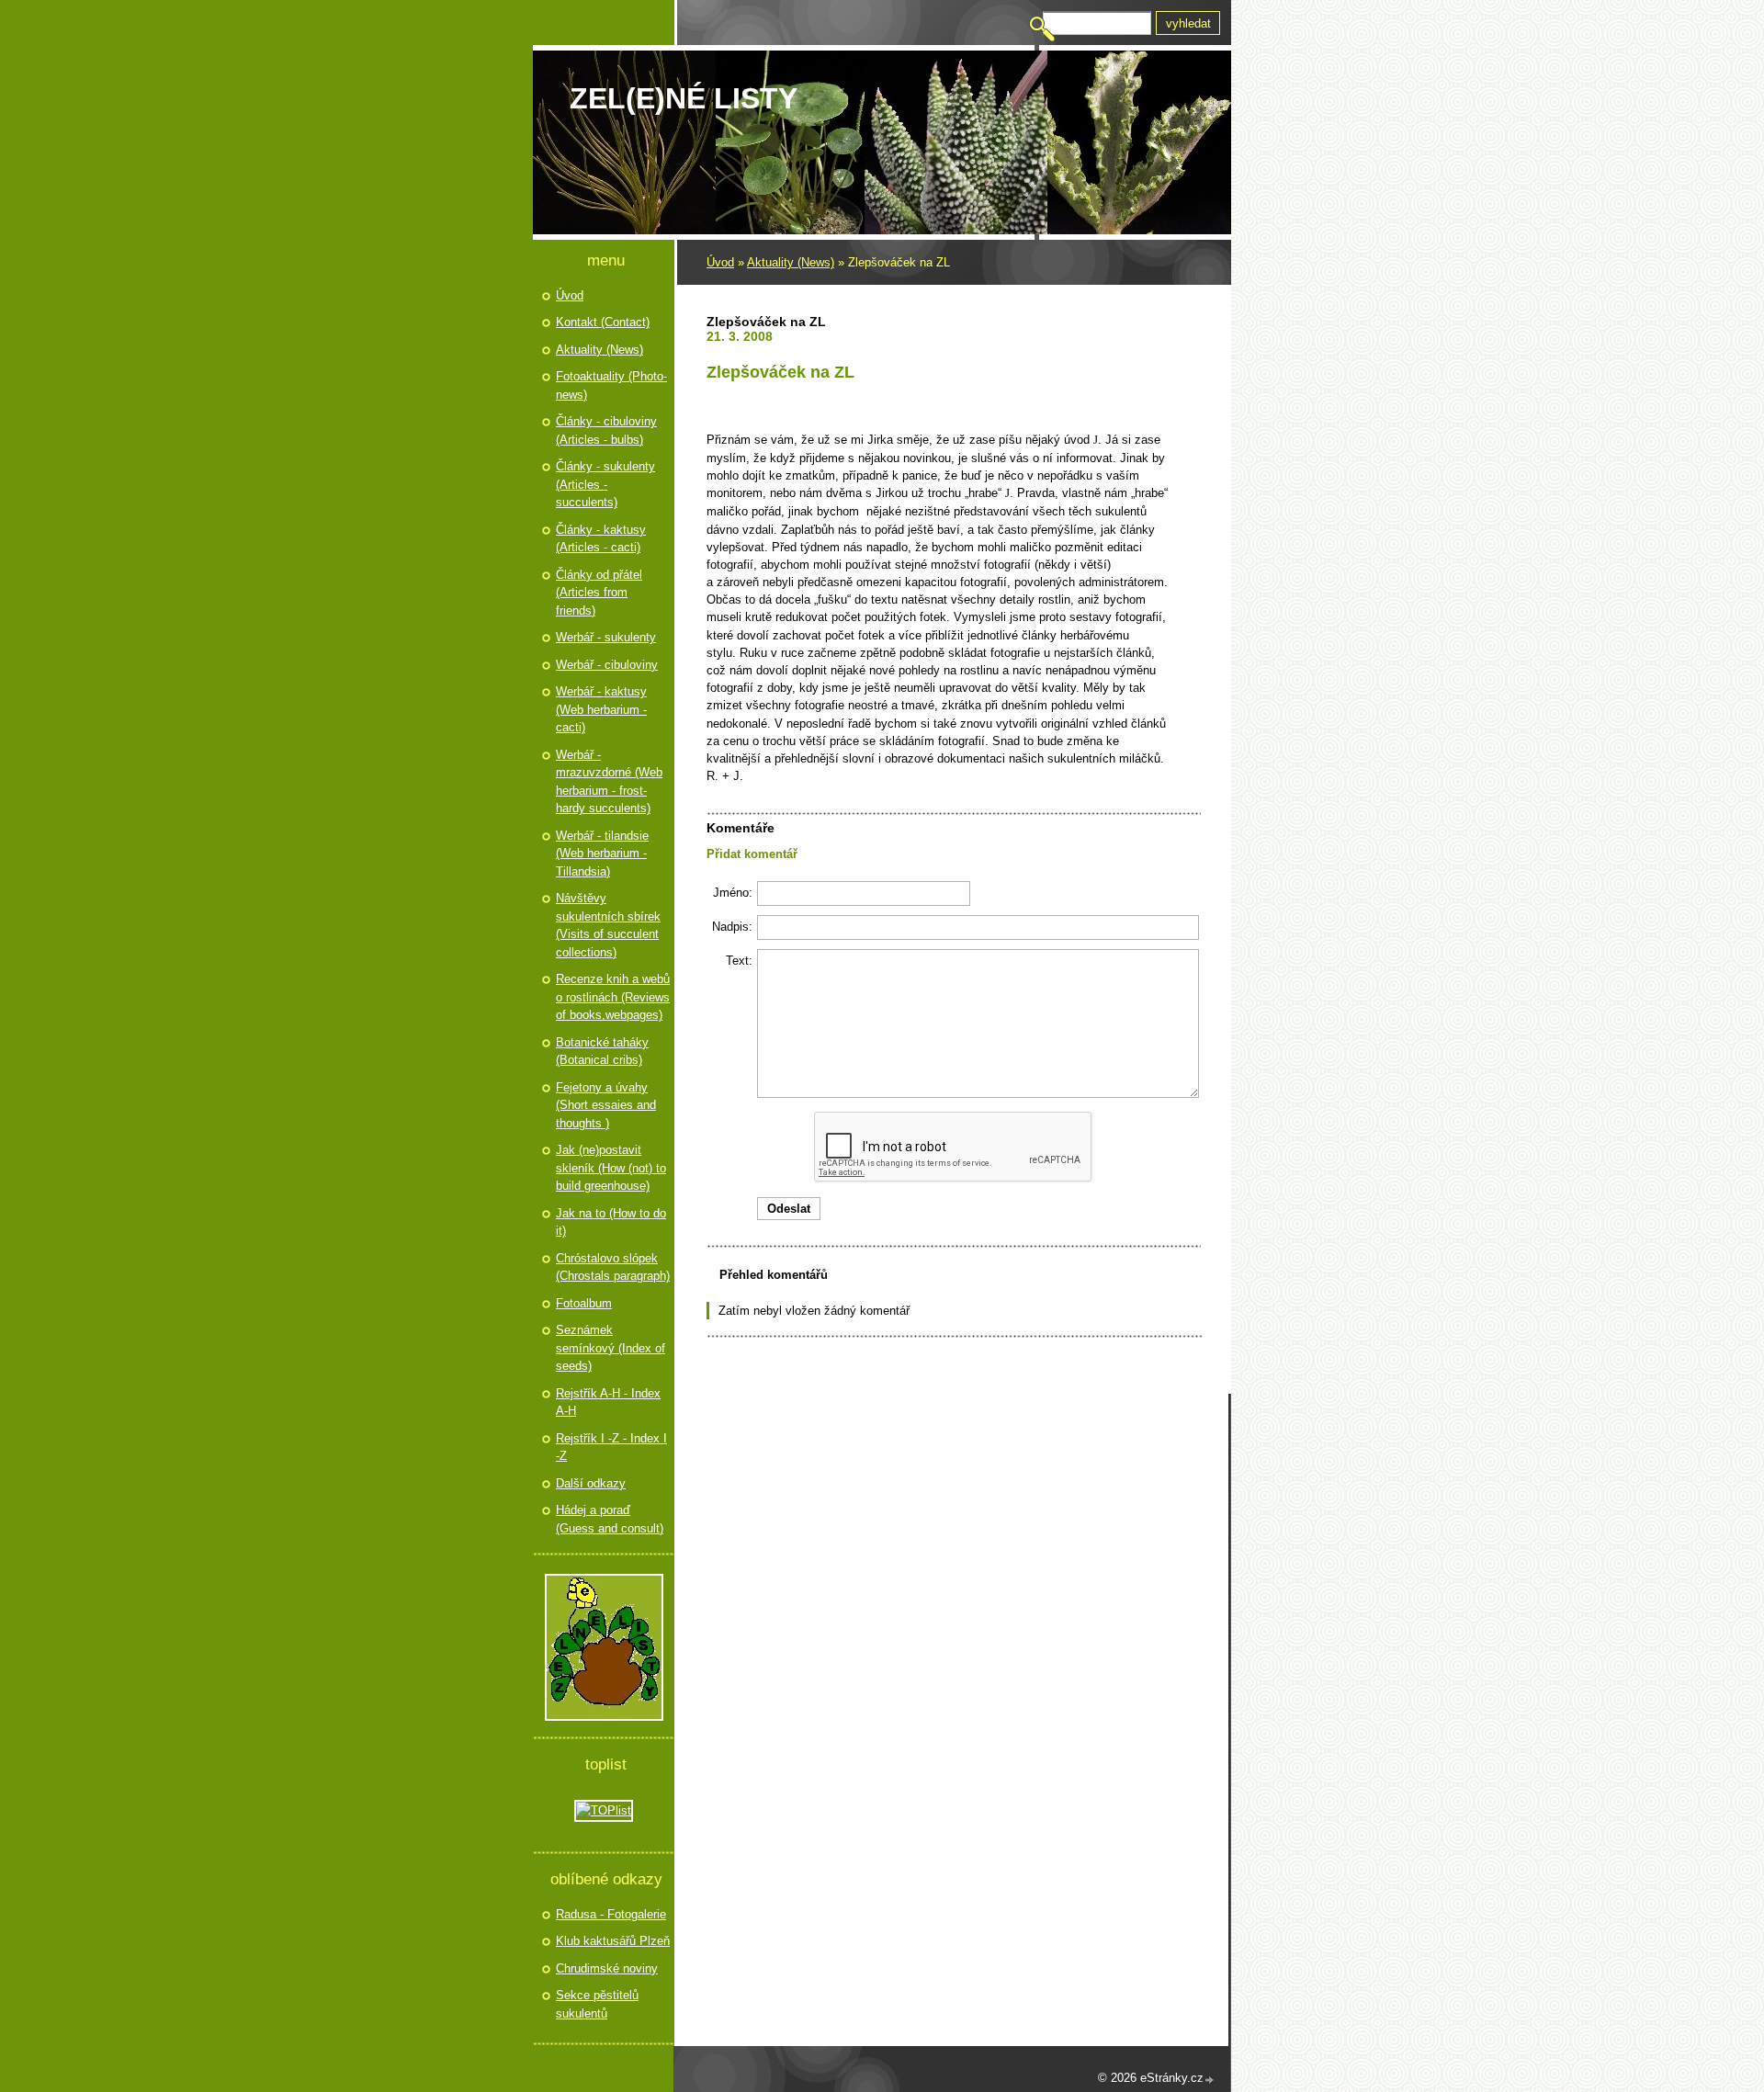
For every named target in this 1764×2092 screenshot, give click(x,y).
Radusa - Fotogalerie (611, 1914)
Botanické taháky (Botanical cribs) (602, 1052)
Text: (739, 961)
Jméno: (733, 893)
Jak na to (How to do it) (611, 1222)
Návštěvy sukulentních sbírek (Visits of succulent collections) (608, 925)
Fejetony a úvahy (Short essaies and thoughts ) (606, 1105)
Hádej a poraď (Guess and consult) (610, 1519)
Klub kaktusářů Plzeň (613, 1941)
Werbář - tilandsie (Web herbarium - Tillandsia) (602, 854)
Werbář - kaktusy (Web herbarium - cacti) (601, 709)
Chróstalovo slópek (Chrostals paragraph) (613, 1267)
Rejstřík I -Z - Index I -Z (611, 1447)
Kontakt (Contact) (603, 322)
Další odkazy (591, 1483)
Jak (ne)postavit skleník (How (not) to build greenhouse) (611, 1168)
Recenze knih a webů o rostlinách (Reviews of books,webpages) (613, 997)
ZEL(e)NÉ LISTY (684, 98)
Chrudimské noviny (607, 1968)
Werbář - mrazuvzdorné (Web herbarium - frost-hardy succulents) (609, 782)
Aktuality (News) (791, 262)
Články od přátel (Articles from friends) (599, 593)
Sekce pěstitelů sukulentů (597, 2004)
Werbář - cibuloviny (607, 665)
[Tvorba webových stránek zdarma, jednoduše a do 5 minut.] (1210, 2080)
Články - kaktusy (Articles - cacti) (601, 539)
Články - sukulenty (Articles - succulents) (605, 484)
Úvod (720, 262)
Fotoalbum (584, 1303)
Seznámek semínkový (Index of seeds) (611, 1348)
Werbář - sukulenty (606, 637)
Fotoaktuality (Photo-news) (611, 385)
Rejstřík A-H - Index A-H (608, 1402)
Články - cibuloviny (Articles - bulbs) (606, 430)
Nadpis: (732, 927)
